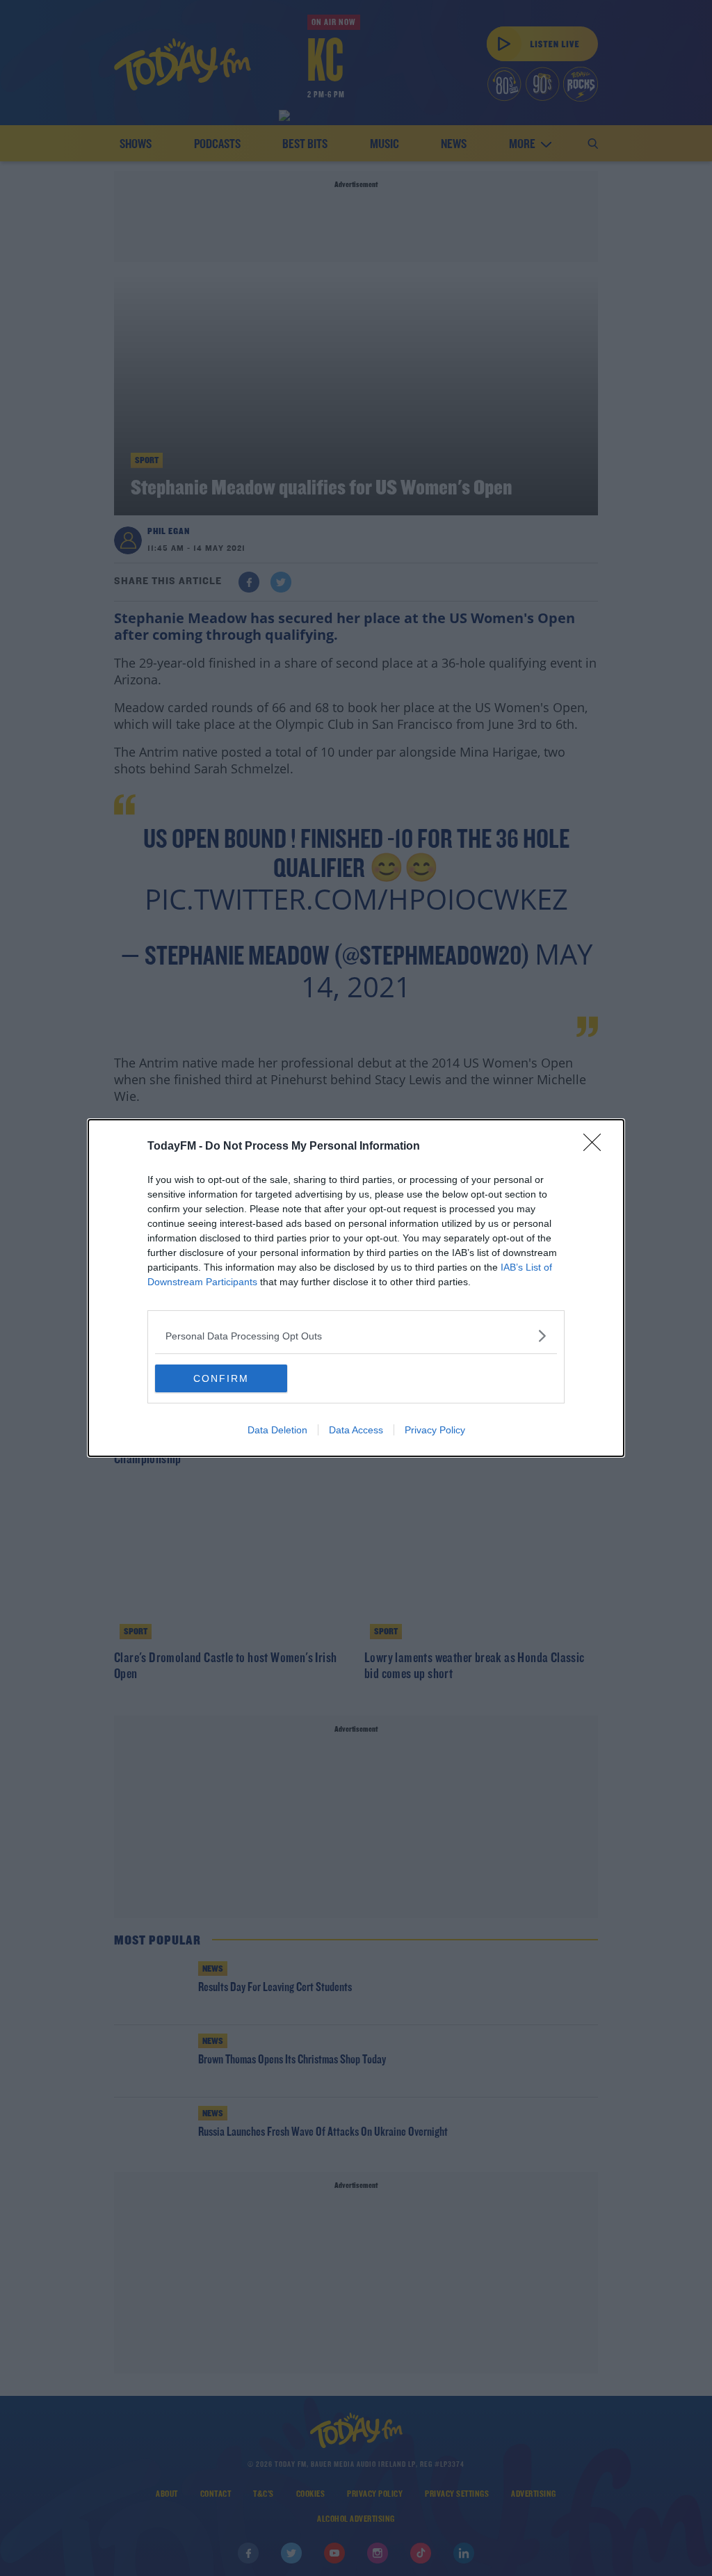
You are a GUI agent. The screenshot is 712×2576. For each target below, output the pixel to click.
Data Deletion (277, 1430)
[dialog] (356, 1288)
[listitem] (356, 1336)
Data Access (356, 1430)
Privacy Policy (435, 1430)
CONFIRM (221, 1378)
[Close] (597, 1147)
